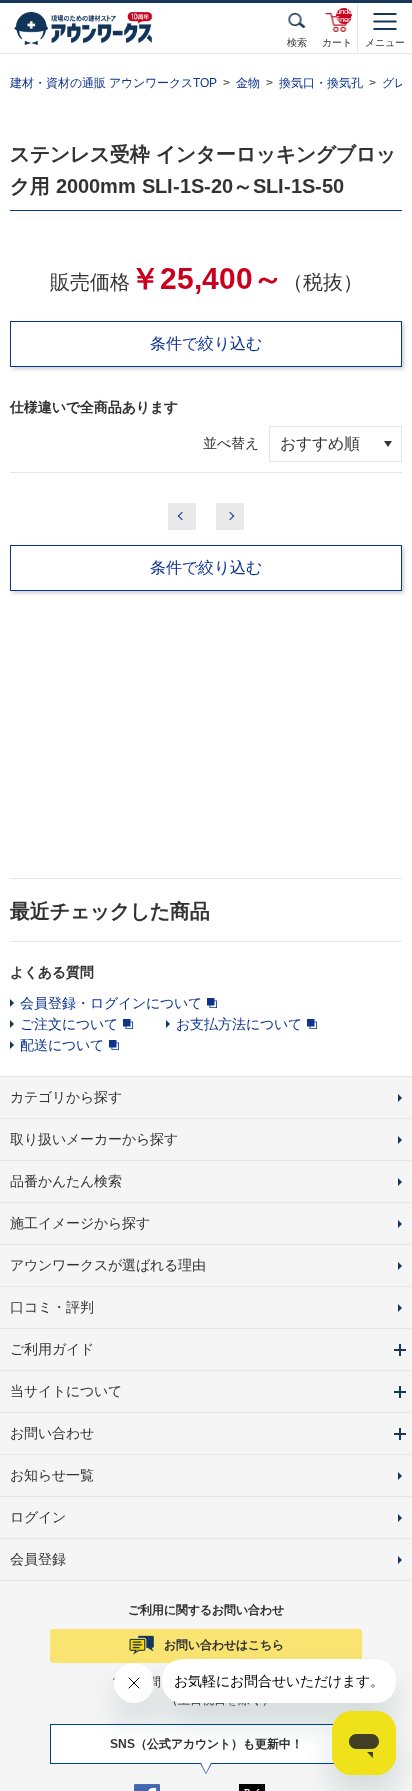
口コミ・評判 (52, 1307)
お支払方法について (239, 1024)
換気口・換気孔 (321, 83)
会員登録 (38, 1559)
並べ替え (231, 443)
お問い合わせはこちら (224, 1645)
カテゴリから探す (66, 1097)
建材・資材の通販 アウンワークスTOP (113, 83)
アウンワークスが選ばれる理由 (108, 1265)
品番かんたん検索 (66, 1181)
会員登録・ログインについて (111, 1003)
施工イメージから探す (80, 1223)
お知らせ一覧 (52, 1475)
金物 (248, 83)
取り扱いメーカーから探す (94, 1139)
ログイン (38, 1517)
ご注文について (69, 1024)
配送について (62, 1045)
